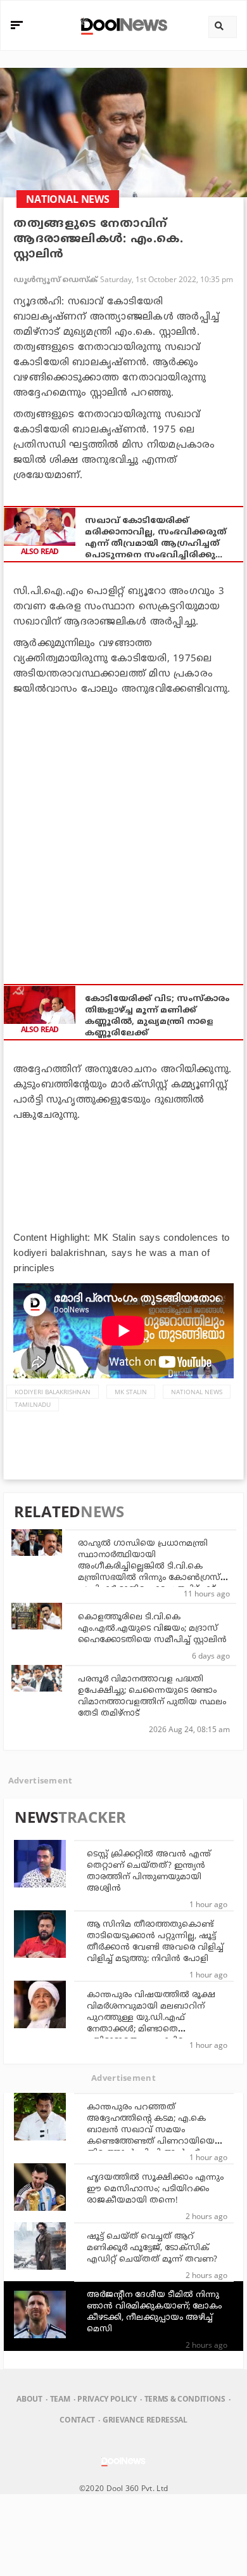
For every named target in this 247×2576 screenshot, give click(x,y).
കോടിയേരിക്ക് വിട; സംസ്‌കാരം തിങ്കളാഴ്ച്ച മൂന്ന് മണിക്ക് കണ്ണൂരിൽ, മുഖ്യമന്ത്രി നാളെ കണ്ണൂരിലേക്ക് (157, 1016)
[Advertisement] (123, 833)
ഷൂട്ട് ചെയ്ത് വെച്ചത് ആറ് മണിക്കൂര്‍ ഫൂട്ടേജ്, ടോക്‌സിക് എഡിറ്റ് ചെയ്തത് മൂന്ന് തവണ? (152, 2248)
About (29, 2399)
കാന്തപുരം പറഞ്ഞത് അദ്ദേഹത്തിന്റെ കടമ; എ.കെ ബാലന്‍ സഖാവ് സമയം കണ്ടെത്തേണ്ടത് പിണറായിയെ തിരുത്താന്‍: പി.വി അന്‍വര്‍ (151, 2130)
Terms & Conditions (185, 2399)
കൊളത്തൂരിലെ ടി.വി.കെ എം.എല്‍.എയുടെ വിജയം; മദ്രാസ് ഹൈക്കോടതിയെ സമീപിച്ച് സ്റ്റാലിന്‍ (152, 1629)
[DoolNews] (122, 25)
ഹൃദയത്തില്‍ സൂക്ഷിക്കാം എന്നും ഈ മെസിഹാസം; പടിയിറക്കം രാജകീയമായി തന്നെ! (155, 2189)
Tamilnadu (33, 1404)
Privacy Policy (107, 2399)
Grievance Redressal (145, 2420)
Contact (77, 2420)
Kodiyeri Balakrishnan (53, 1392)
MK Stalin (131, 1392)
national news (197, 1392)
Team (60, 2399)
